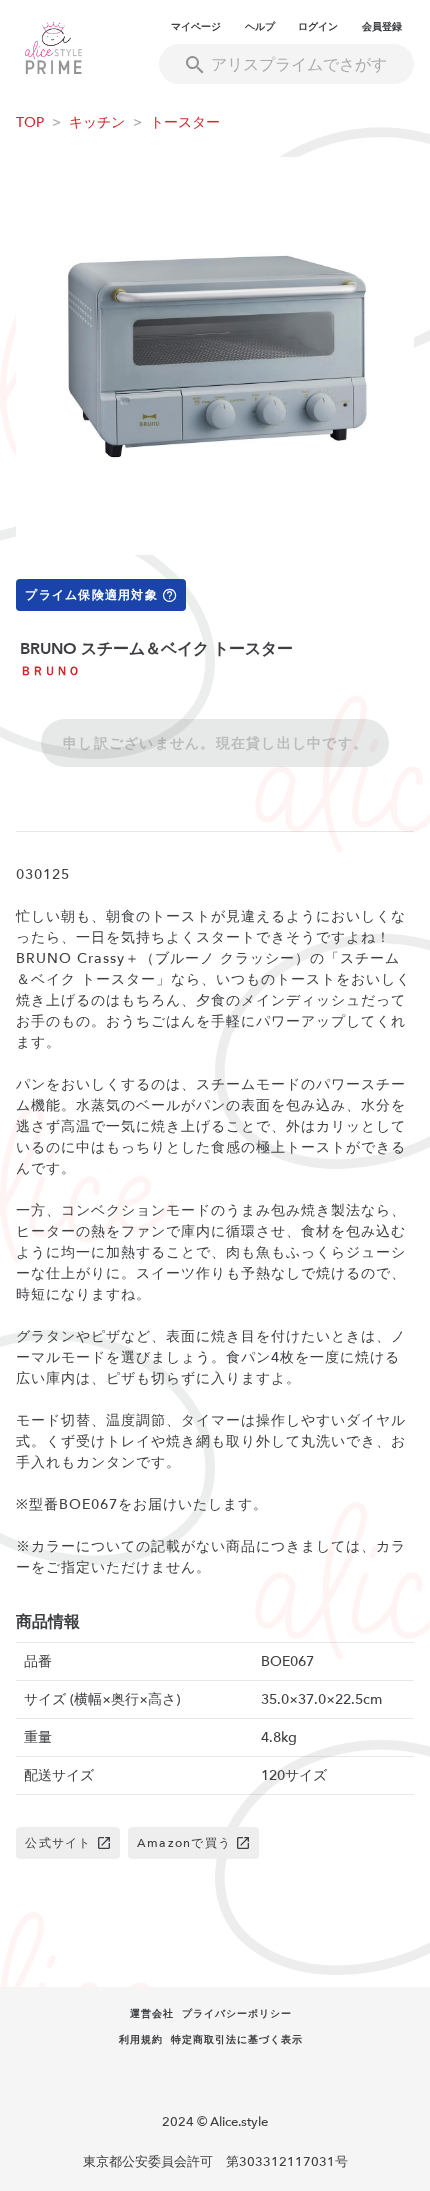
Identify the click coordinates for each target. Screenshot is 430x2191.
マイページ (196, 27)
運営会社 (152, 2014)
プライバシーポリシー (237, 2014)
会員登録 (382, 27)
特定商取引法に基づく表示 (237, 2040)
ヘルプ (260, 27)
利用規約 (141, 2040)
